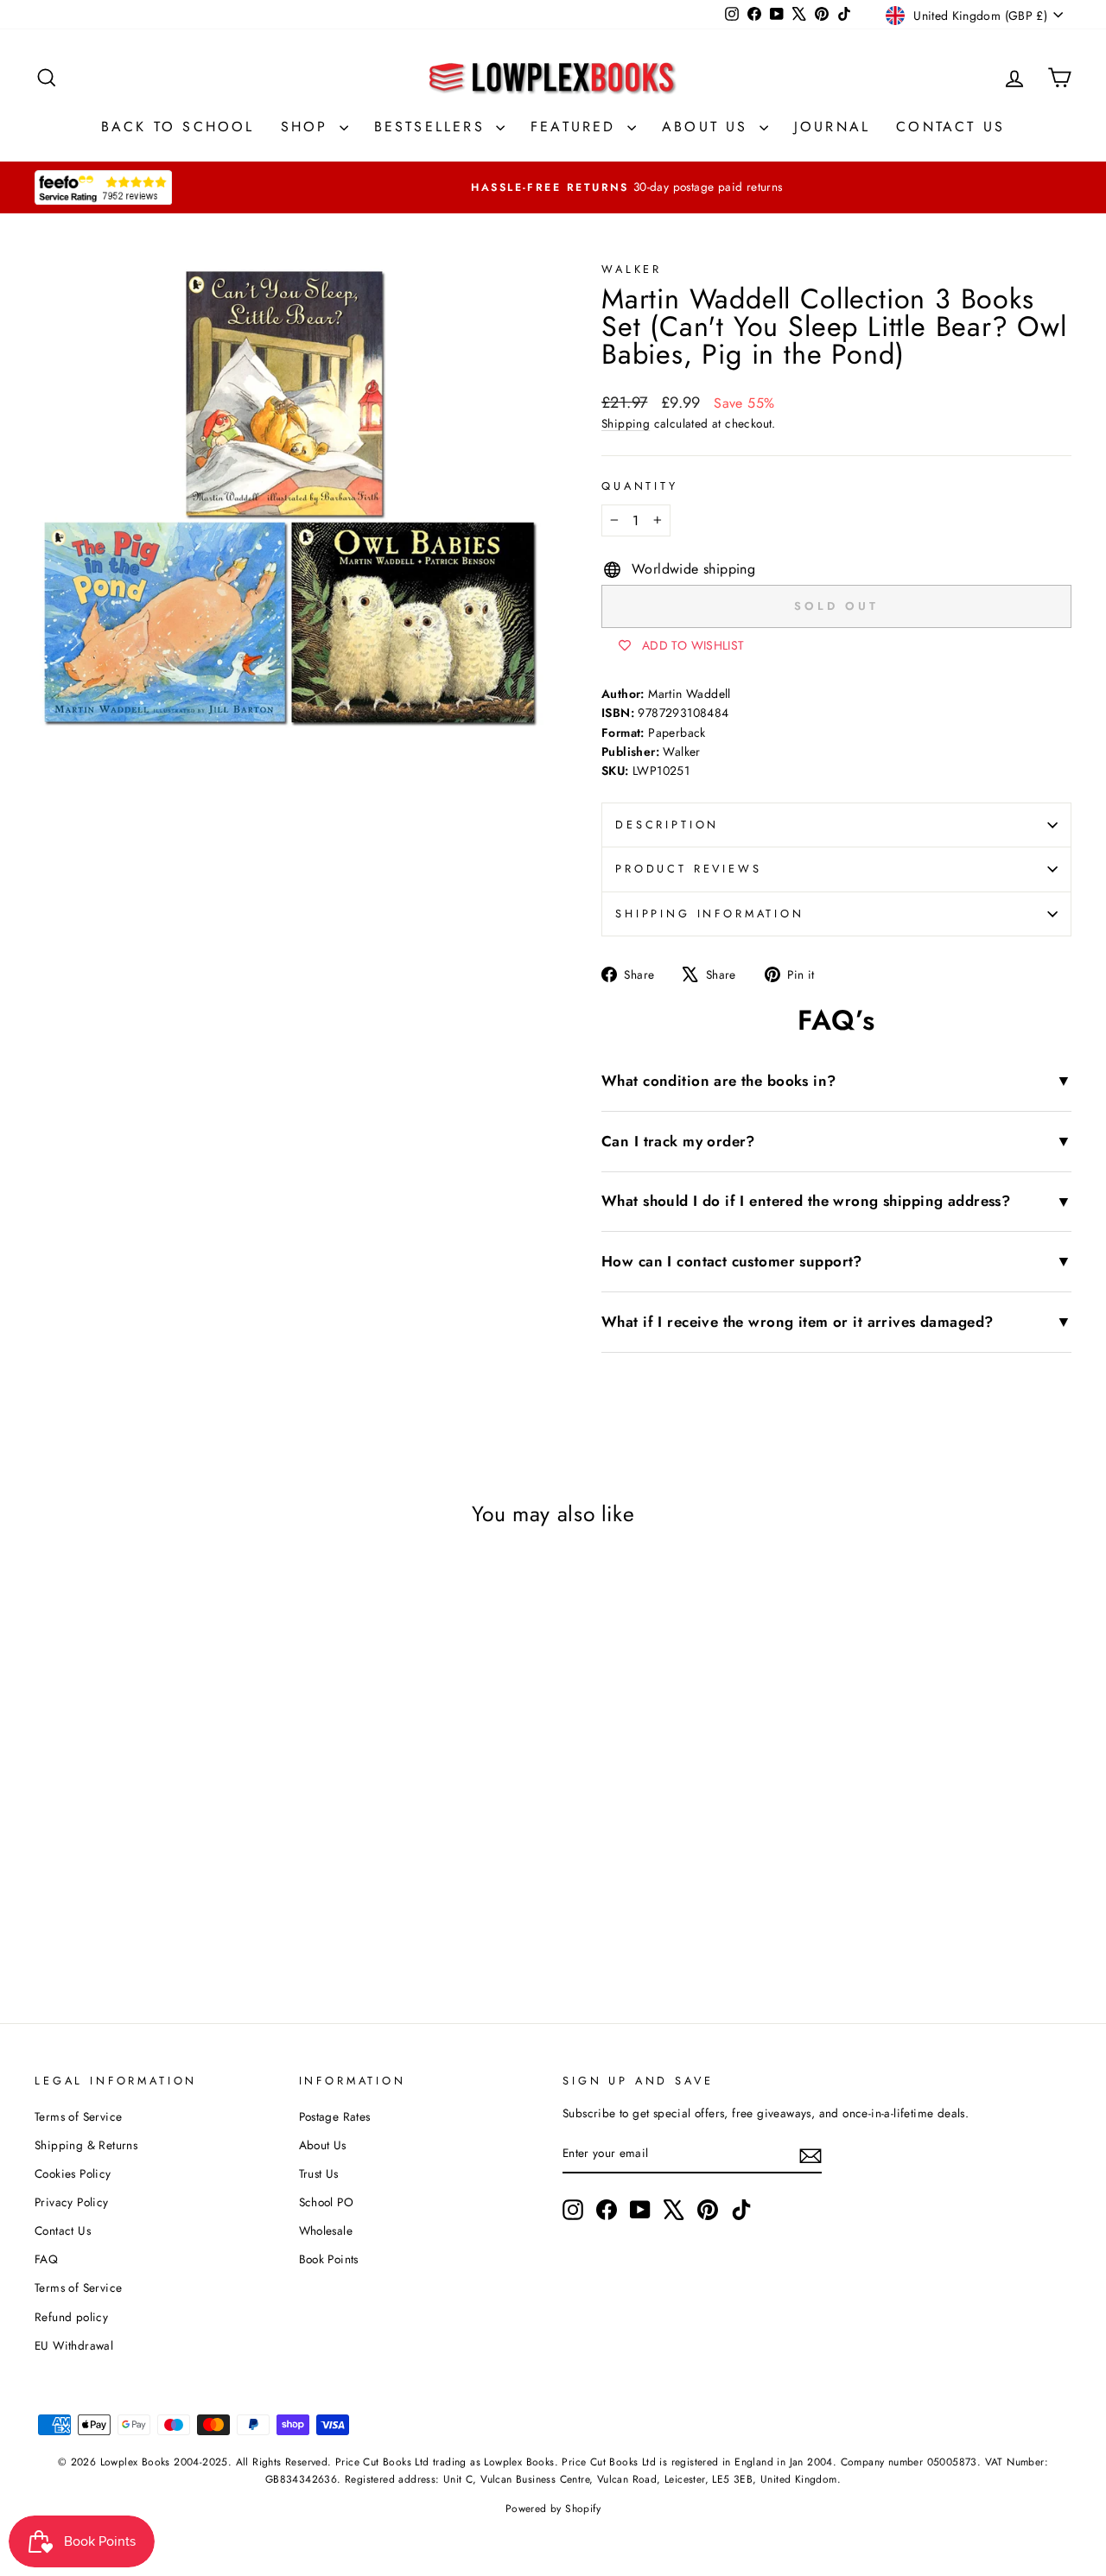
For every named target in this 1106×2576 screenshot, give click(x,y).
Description (667, 825)
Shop (308, 127)
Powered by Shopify (553, 2509)
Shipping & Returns (86, 2145)
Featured (577, 127)
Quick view (157, 1792)
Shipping (626, 423)
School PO (327, 2202)
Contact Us (950, 127)
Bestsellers (433, 127)
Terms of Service (78, 2116)
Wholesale (326, 2230)
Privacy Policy (72, 2202)
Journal (832, 127)
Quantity (640, 486)
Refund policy (71, 2317)
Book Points (329, 2259)
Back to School (178, 127)
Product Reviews (689, 869)
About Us (709, 127)
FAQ (46, 2259)
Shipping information (710, 914)
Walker (632, 269)
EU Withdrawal (74, 2345)
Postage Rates (335, 2116)
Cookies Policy (73, 2173)
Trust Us (319, 2173)
